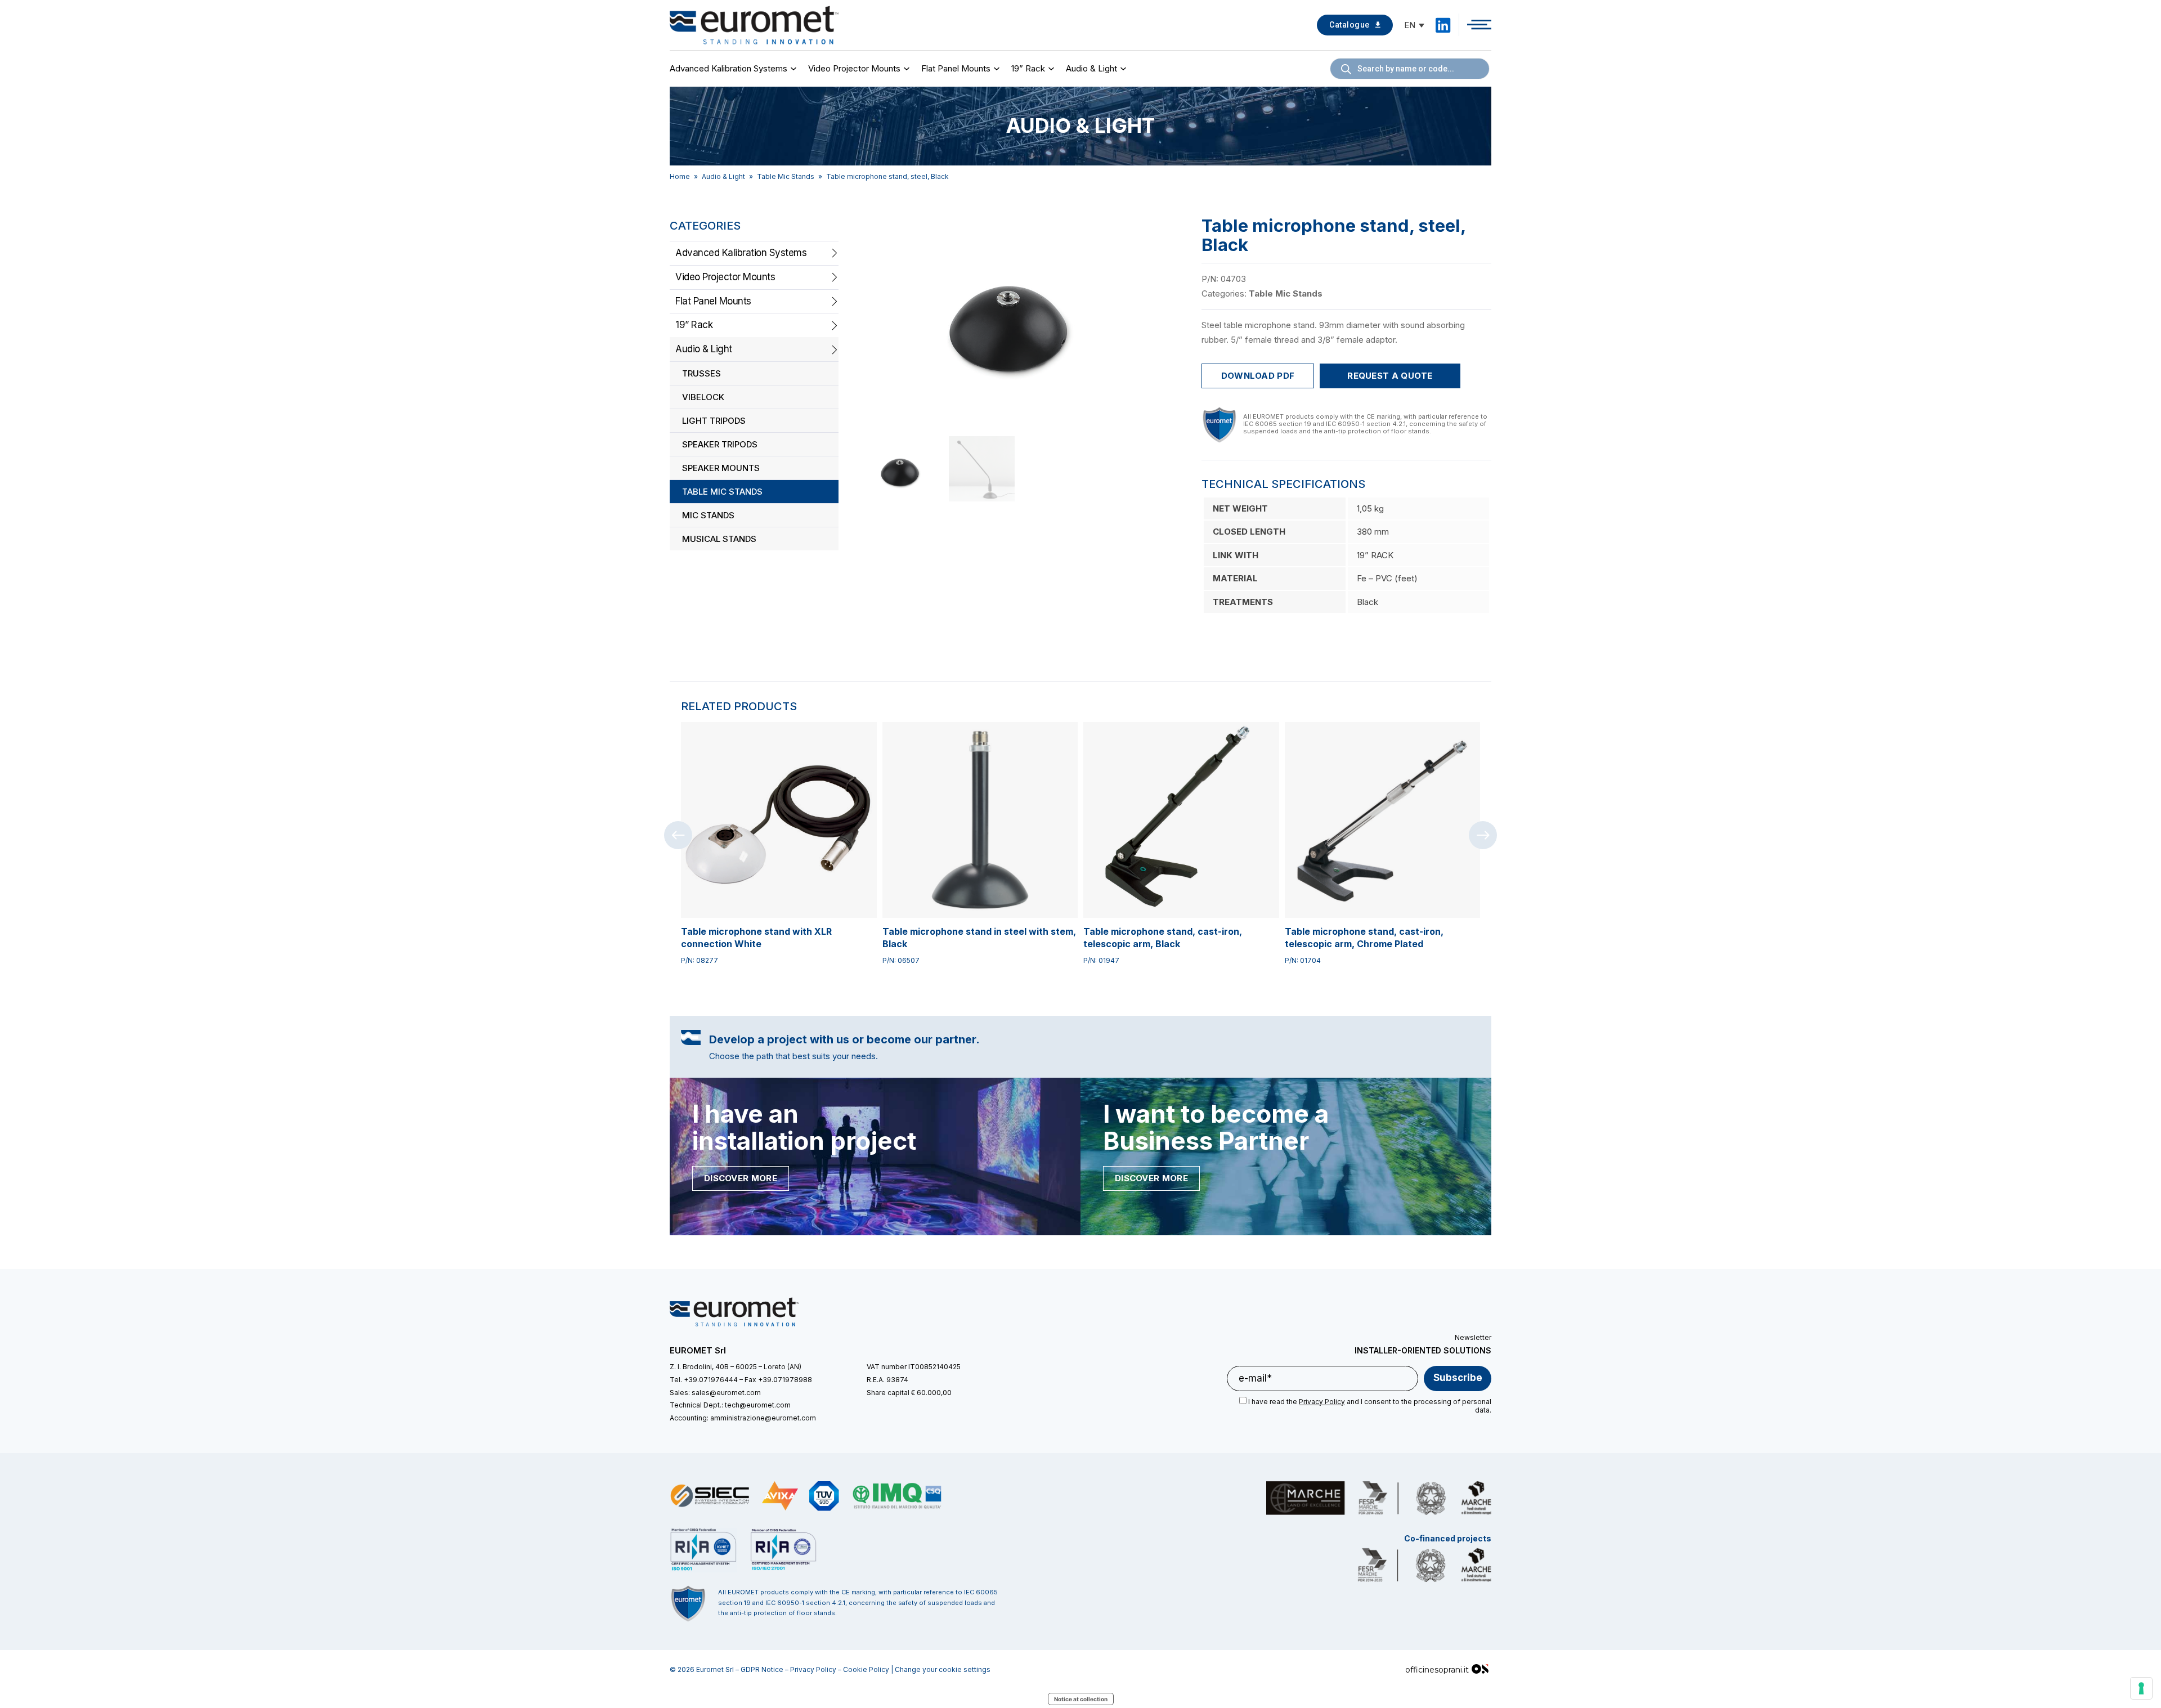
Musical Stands (719, 539)
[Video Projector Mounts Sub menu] (908, 69)
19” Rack (1028, 68)
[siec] (710, 1496)
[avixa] (780, 1496)
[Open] (1479, 25)
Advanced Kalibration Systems (728, 68)
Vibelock (703, 397)
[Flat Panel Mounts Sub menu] (998, 69)
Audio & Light (1091, 68)
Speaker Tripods (720, 444)
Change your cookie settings (943, 1669)
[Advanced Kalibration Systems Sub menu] (795, 69)
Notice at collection (1081, 1699)
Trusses (701, 373)
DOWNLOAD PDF (1258, 376)
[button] (1164, 231)
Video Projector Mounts (854, 68)
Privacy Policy (813, 1669)
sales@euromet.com (726, 1393)
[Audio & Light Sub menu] (1125, 69)
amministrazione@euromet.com (763, 1418)
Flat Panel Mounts (956, 68)
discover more (741, 1178)
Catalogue (1349, 25)
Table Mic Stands (786, 176)
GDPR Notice (762, 1669)
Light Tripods (714, 421)
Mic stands (708, 515)
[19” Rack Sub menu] (1053, 69)
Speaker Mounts (721, 468)
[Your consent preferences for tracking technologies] (2141, 1688)
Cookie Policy (866, 1669)
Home (680, 176)
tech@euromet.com (758, 1405)
